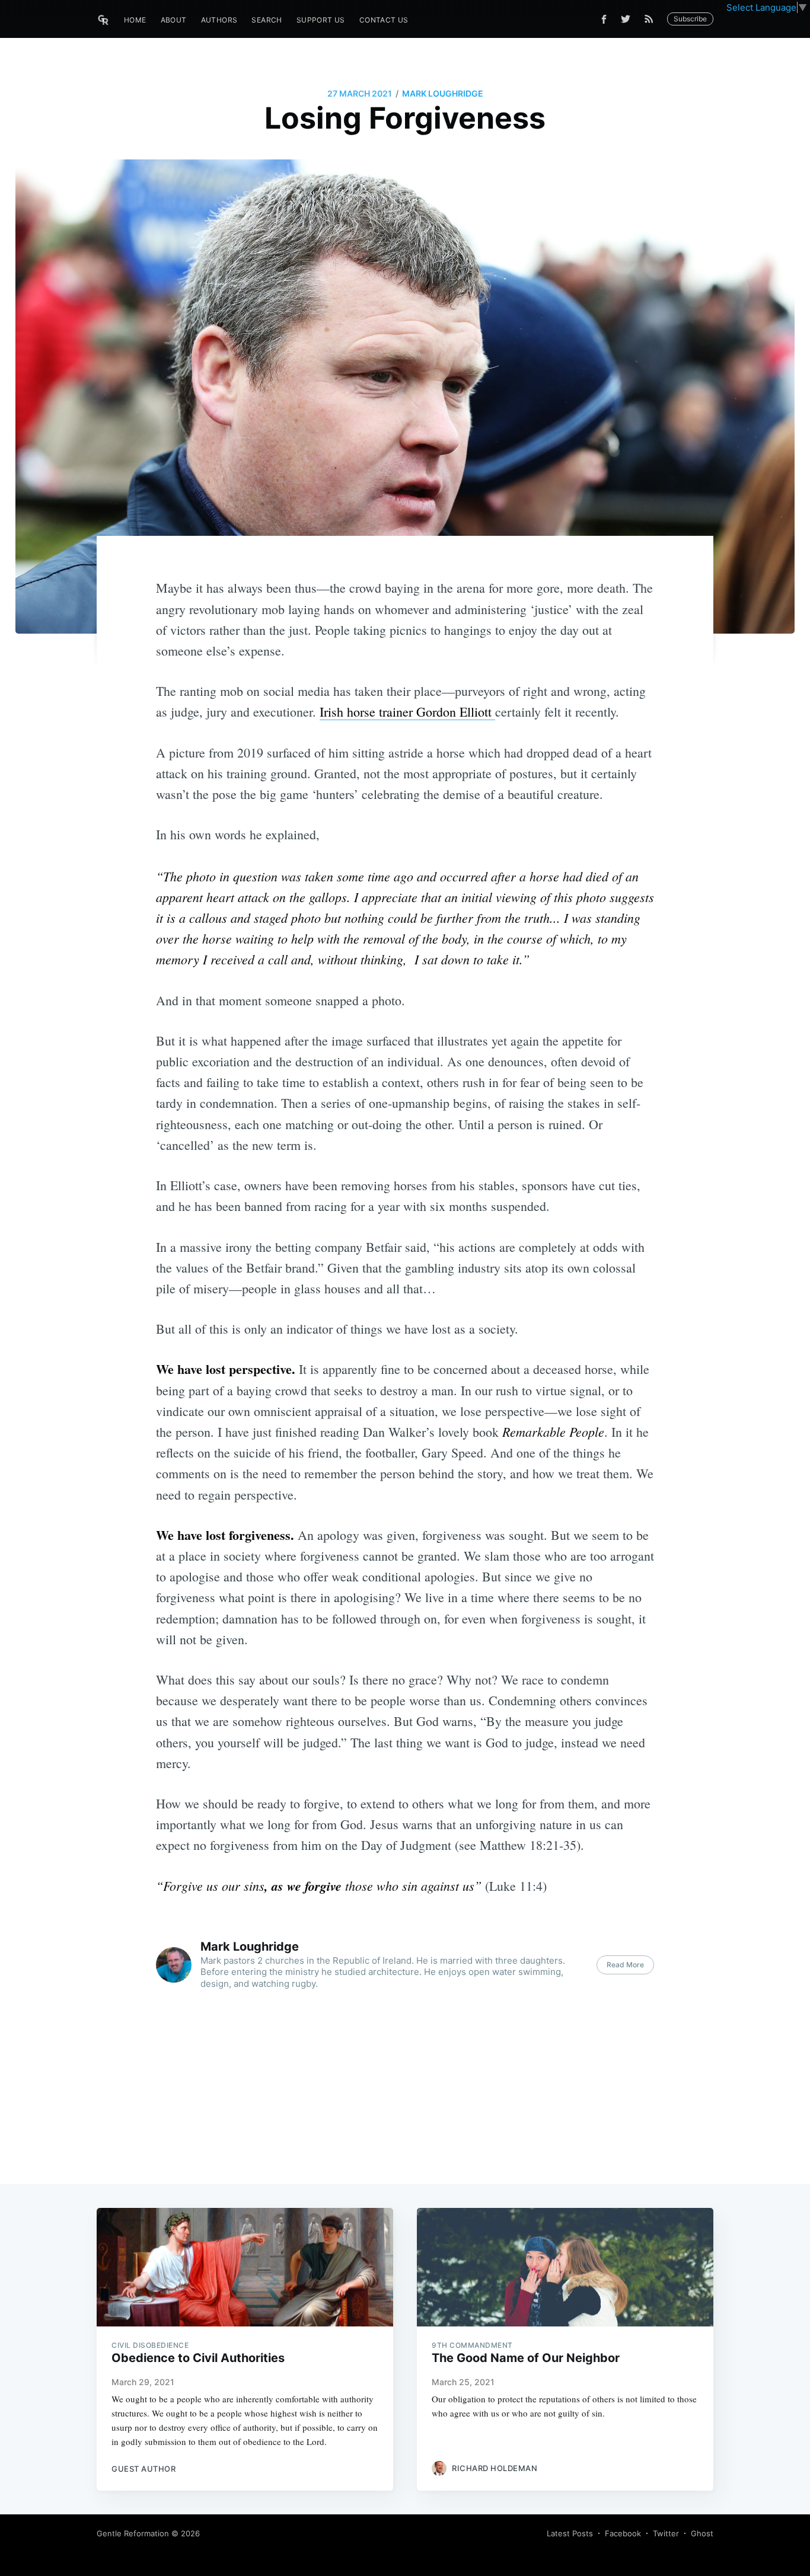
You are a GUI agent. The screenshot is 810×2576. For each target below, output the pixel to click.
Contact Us (384, 20)
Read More (625, 1965)
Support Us (321, 20)
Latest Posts (570, 2533)
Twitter (666, 2533)
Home (135, 20)
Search (267, 20)
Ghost (702, 2533)
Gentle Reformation (133, 2533)
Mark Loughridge (443, 93)
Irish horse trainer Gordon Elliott (407, 712)
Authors (219, 20)
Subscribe (690, 19)
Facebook (623, 2533)
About (174, 20)
